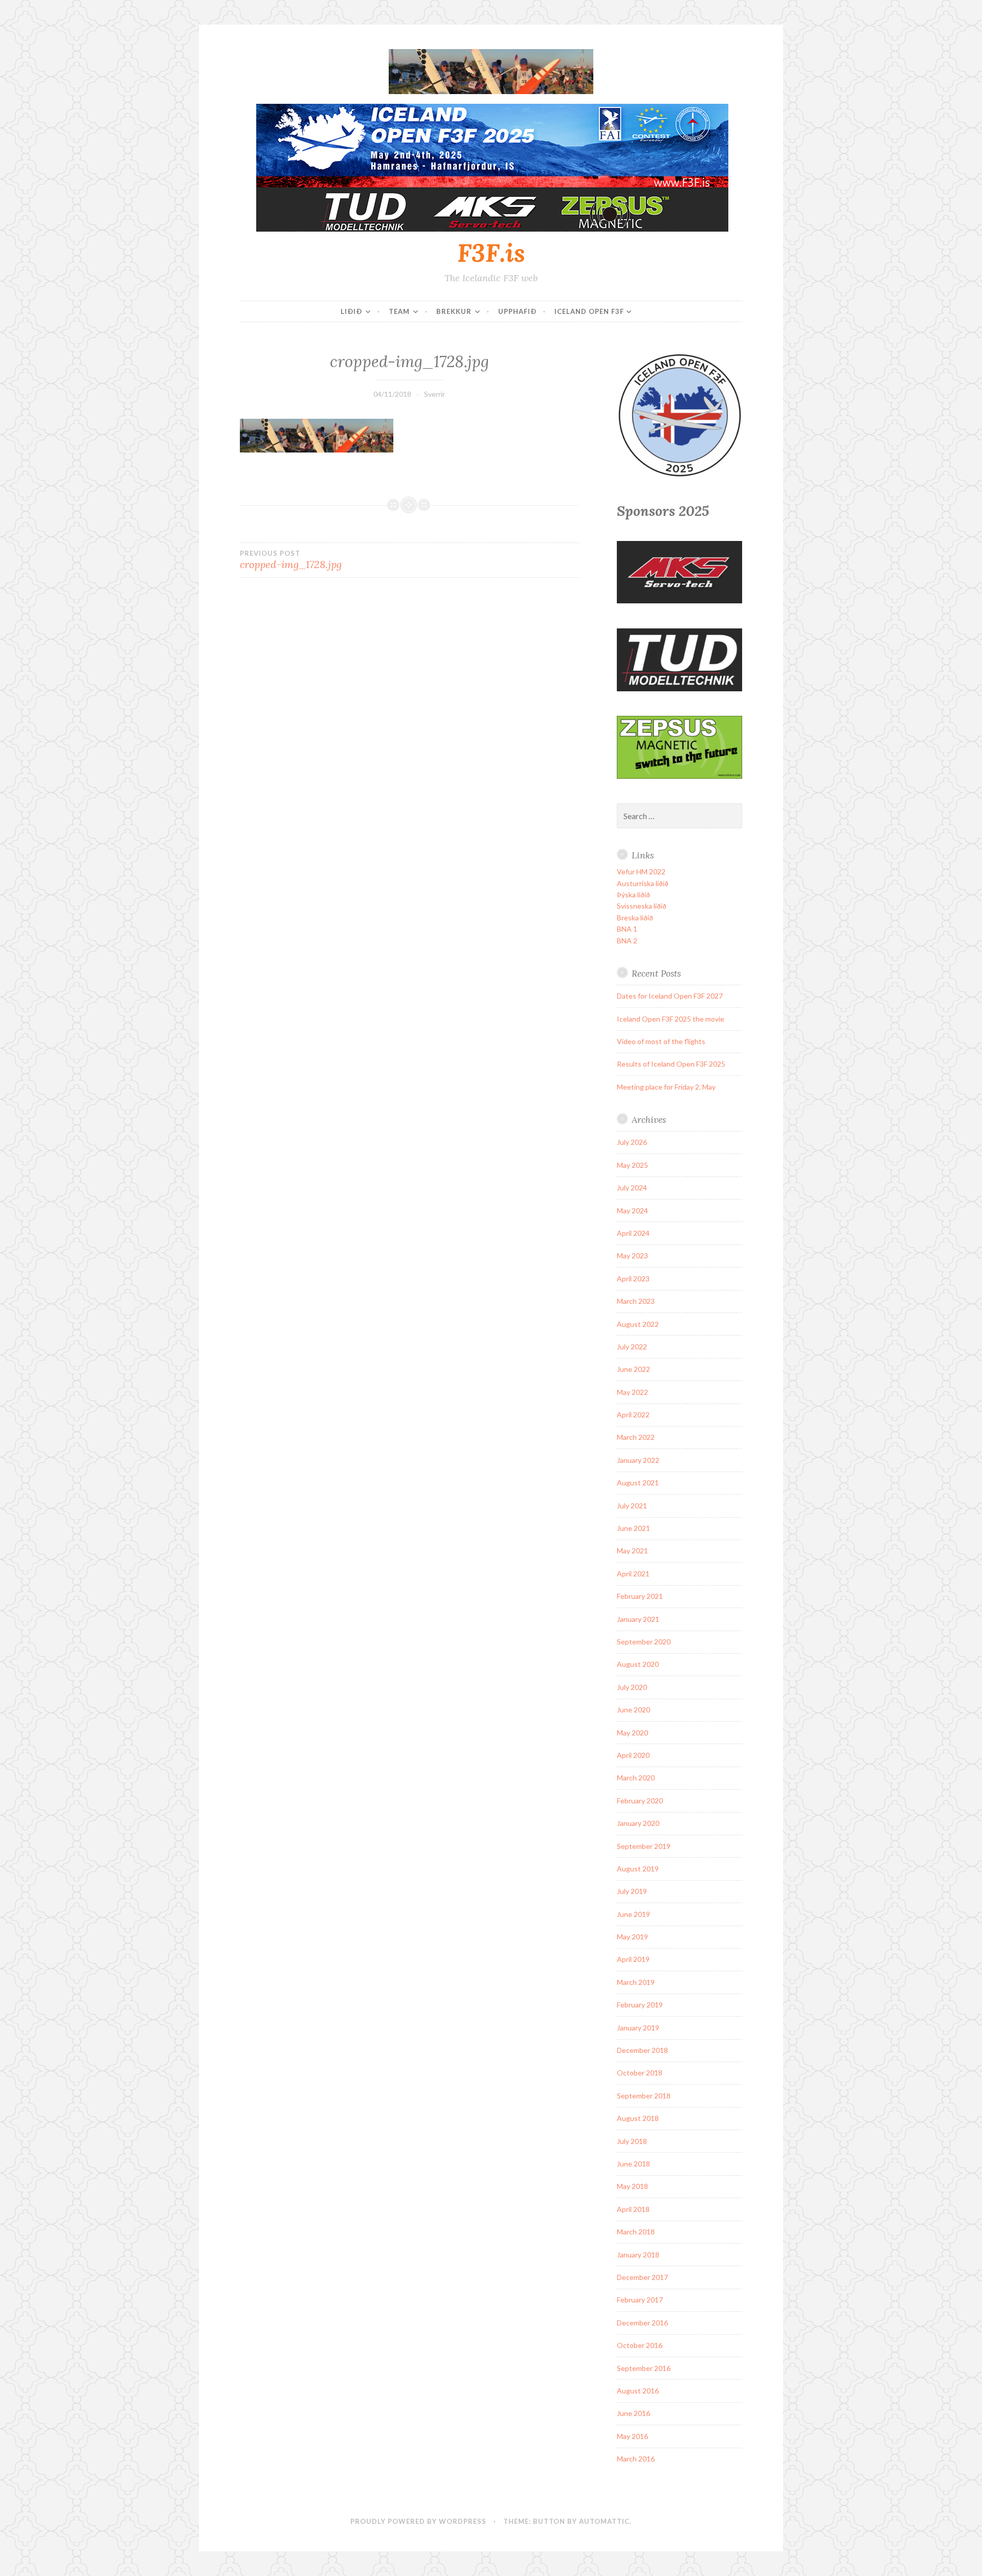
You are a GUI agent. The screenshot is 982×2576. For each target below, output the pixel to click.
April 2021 (633, 1574)
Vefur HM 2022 (641, 872)
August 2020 (638, 1664)
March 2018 (636, 2232)
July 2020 (632, 1687)
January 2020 (638, 1823)
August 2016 (638, 2391)
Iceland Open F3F (589, 311)
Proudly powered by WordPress (418, 2521)
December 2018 (642, 2050)
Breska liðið (635, 918)
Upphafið (517, 311)
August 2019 (638, 1869)
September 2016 (644, 2368)
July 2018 (632, 2141)
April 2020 (633, 1755)
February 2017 (640, 2300)
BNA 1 (627, 929)
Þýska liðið (633, 895)
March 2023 (636, 1301)
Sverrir (434, 394)
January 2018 (638, 2255)
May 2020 (632, 1733)
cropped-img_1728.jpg (291, 560)
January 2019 (638, 2028)
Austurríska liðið (643, 883)
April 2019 (633, 1959)
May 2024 (632, 1211)
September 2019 (644, 1846)
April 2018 (633, 2209)
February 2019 (640, 2005)
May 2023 (632, 1256)
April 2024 (633, 1233)
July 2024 (632, 1188)
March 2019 (636, 1982)
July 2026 (632, 1142)
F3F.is (491, 253)
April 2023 (633, 1279)
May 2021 (632, 1551)
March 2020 (636, 1778)
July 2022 (632, 1347)
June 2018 (633, 2164)
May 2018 (632, 2186)
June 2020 (633, 1710)
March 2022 (636, 1437)
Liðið (351, 311)
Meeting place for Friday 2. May (666, 1087)
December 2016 (642, 2323)
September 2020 (644, 1642)
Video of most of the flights (661, 1041)
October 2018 (640, 2073)
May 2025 (632, 1165)
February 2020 (640, 1801)
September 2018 (644, 2096)
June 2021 (633, 1528)
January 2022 (638, 1460)
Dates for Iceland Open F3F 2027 (670, 996)
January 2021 (638, 1619)
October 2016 (640, 2345)
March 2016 (636, 2459)
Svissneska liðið (642, 906)
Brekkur (454, 311)
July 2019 (632, 1891)
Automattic (604, 2521)
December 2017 (642, 2277)
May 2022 (632, 1392)
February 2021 (640, 1596)
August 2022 (638, 1324)
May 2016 (632, 2436)
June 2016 (633, 2413)
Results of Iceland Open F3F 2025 (671, 1064)
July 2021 (632, 1506)
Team (399, 311)
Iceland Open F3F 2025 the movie (671, 1019)
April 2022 (633, 1415)
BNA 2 (627, 941)
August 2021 (638, 1483)
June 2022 (633, 1369)
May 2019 (632, 1937)
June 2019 (633, 1914)
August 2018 (638, 2118)
